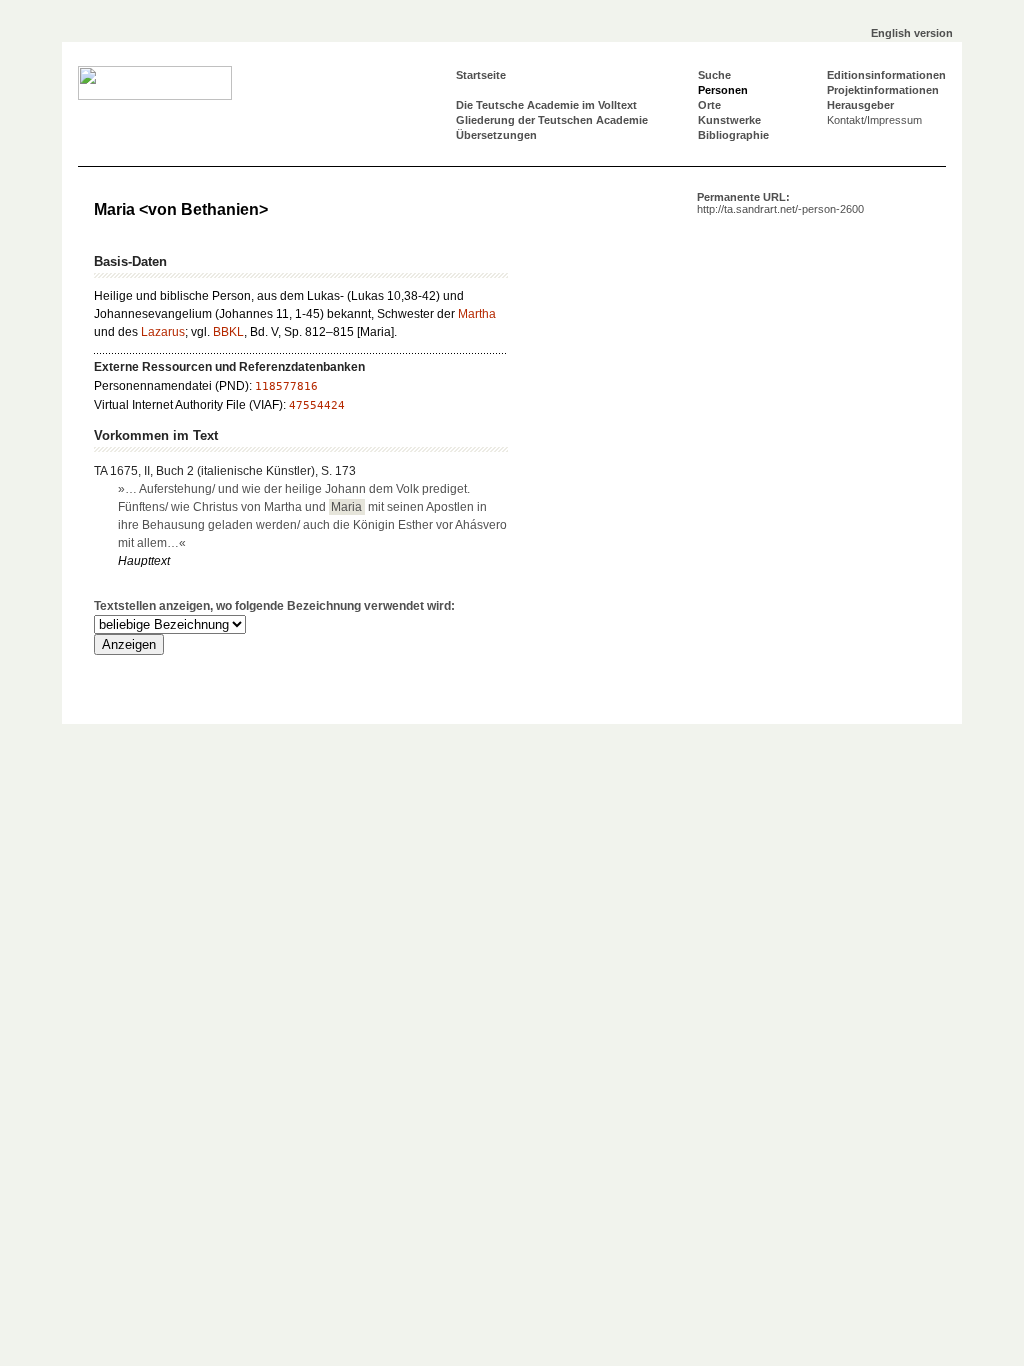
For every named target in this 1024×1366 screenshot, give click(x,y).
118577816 (286, 386)
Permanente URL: (780, 203)
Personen (723, 90)
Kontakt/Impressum (874, 120)
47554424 (317, 405)
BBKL (228, 332)
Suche (714, 75)
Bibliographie (733, 135)
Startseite (481, 75)
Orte (709, 105)
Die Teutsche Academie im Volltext (546, 105)
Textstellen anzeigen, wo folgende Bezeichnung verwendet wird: (274, 606)
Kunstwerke (729, 120)
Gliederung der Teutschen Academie (552, 120)
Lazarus (163, 332)
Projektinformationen (883, 90)
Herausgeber (860, 105)
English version (912, 33)
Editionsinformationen (886, 75)
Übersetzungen (496, 135)
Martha (477, 314)
